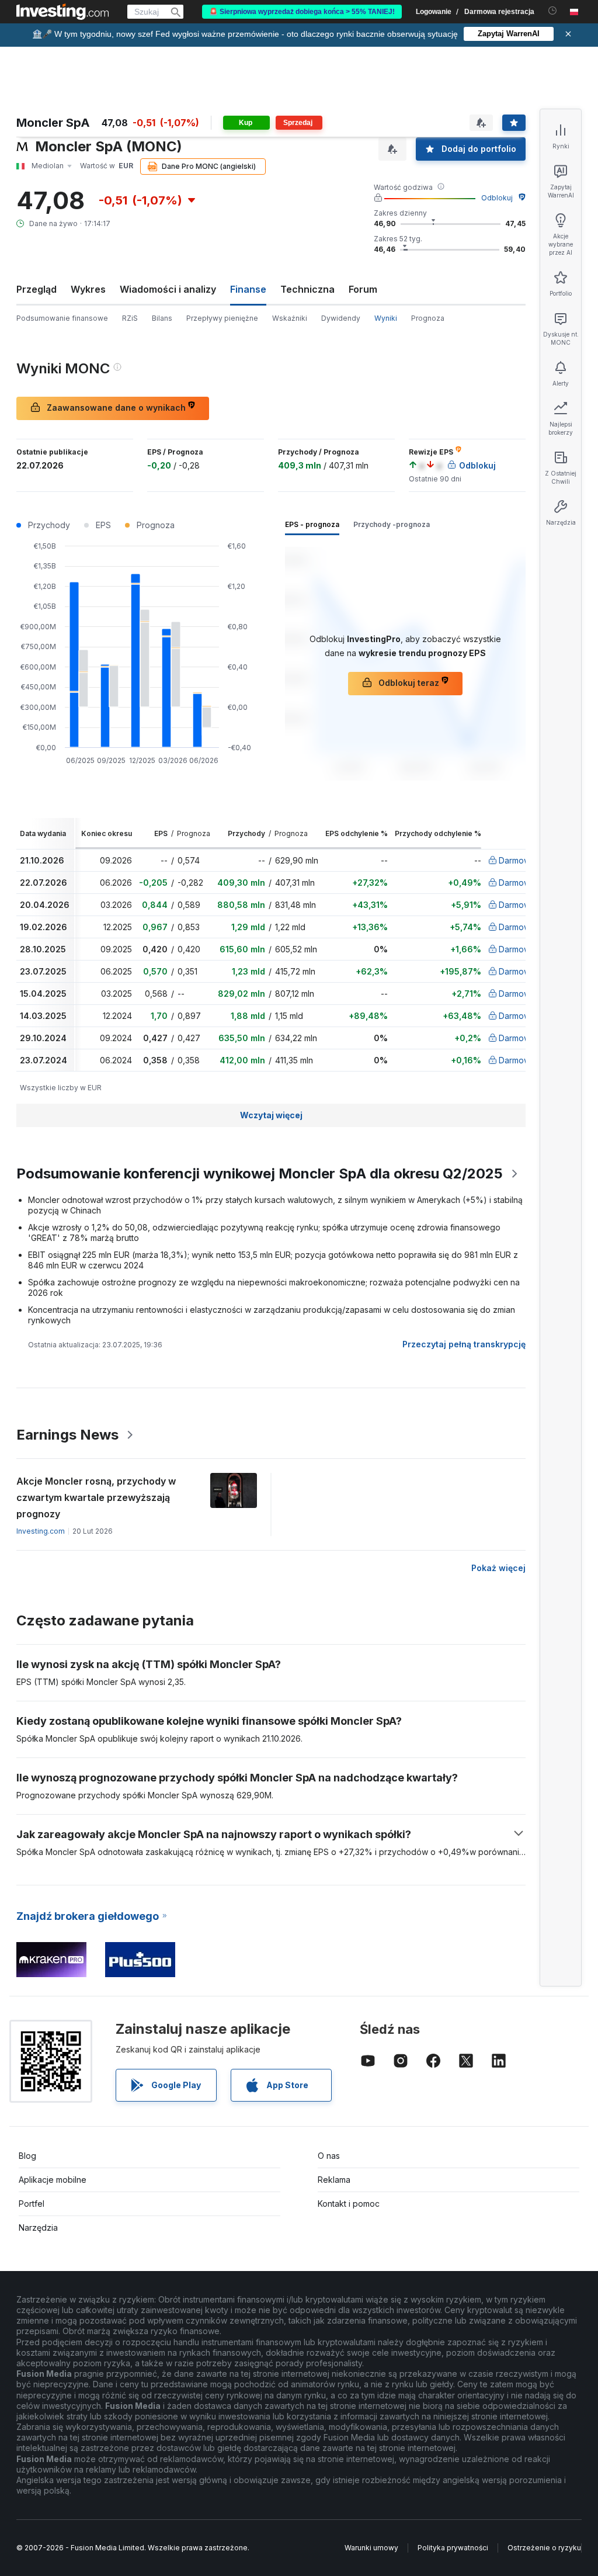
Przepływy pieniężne (222, 318)
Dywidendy (341, 318)
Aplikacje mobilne (53, 2180)
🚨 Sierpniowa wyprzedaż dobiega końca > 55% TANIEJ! (302, 12)
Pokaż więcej (498, 1568)
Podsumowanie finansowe (62, 318)
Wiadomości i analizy (168, 289)
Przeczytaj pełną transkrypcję (464, 1344)
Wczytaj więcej (271, 1115)
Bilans (162, 318)
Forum (363, 289)
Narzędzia (38, 2227)
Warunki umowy (371, 2548)
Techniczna (307, 289)
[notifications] (553, 11)
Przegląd (36, 289)
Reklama (334, 2180)
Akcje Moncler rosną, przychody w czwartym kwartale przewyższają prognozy (96, 1497)
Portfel (32, 2204)
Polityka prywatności (453, 2548)
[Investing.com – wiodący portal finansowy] (62, 12)
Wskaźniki (290, 318)
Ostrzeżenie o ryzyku (544, 2548)
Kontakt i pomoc (349, 2204)
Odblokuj (497, 198)
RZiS (130, 318)
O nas (329, 2156)
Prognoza (428, 318)
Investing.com (41, 1531)
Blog (27, 2156)
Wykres (88, 289)
